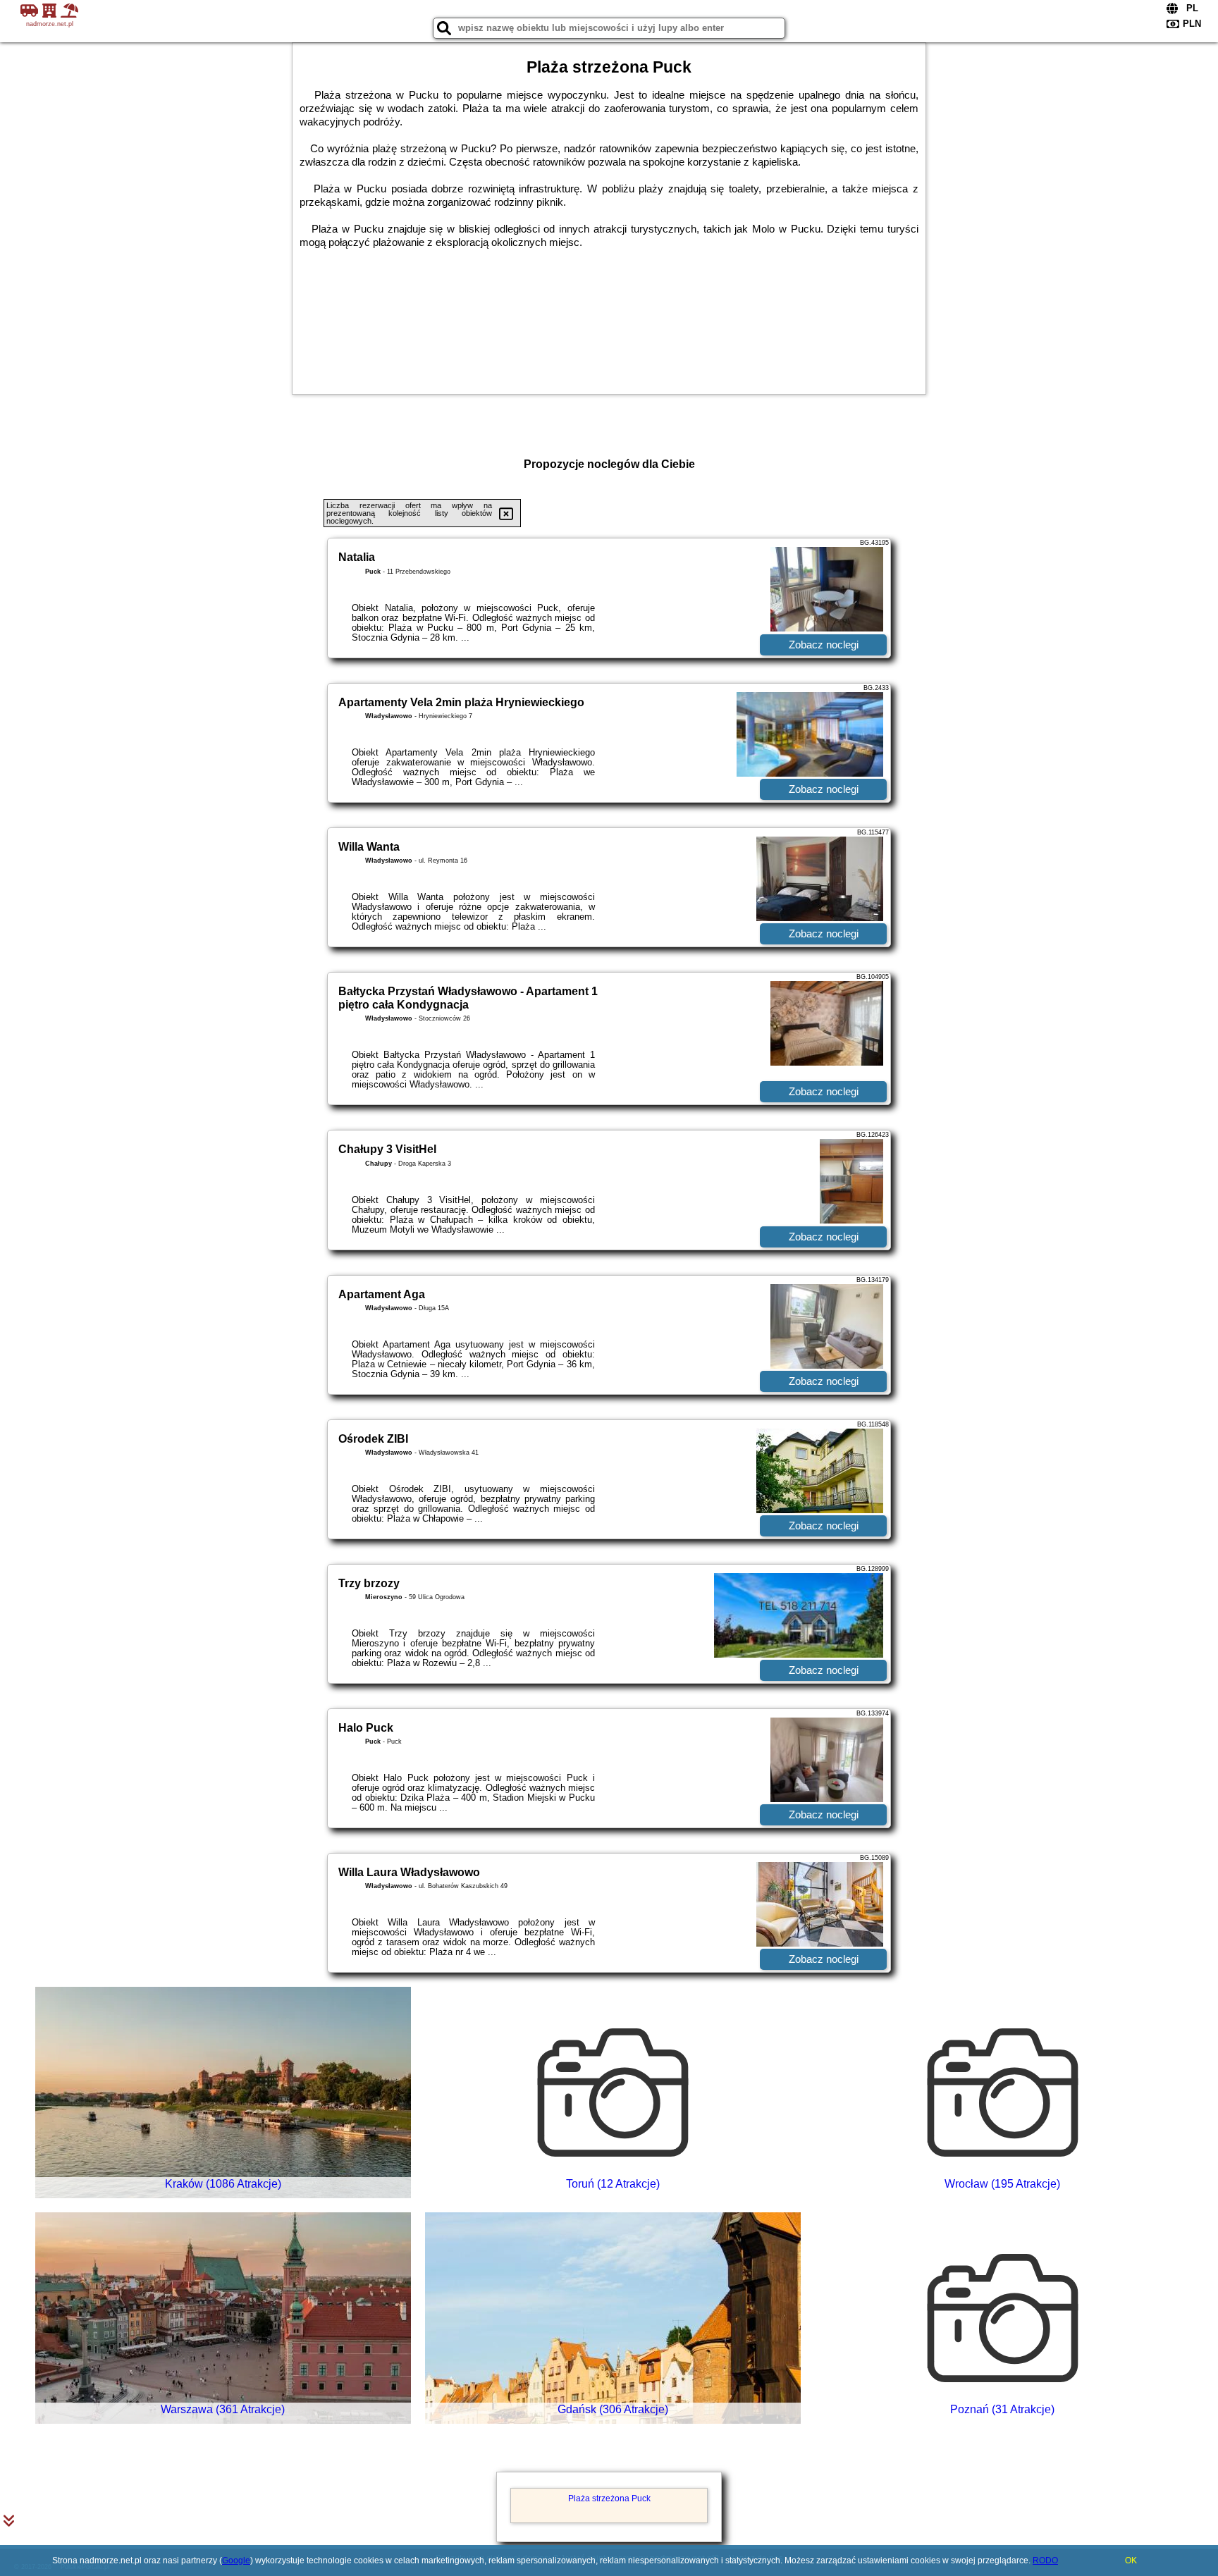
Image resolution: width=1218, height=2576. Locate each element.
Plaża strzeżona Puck (609, 2498)
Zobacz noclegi (824, 645)
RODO (1045, 2560)
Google (236, 2560)
